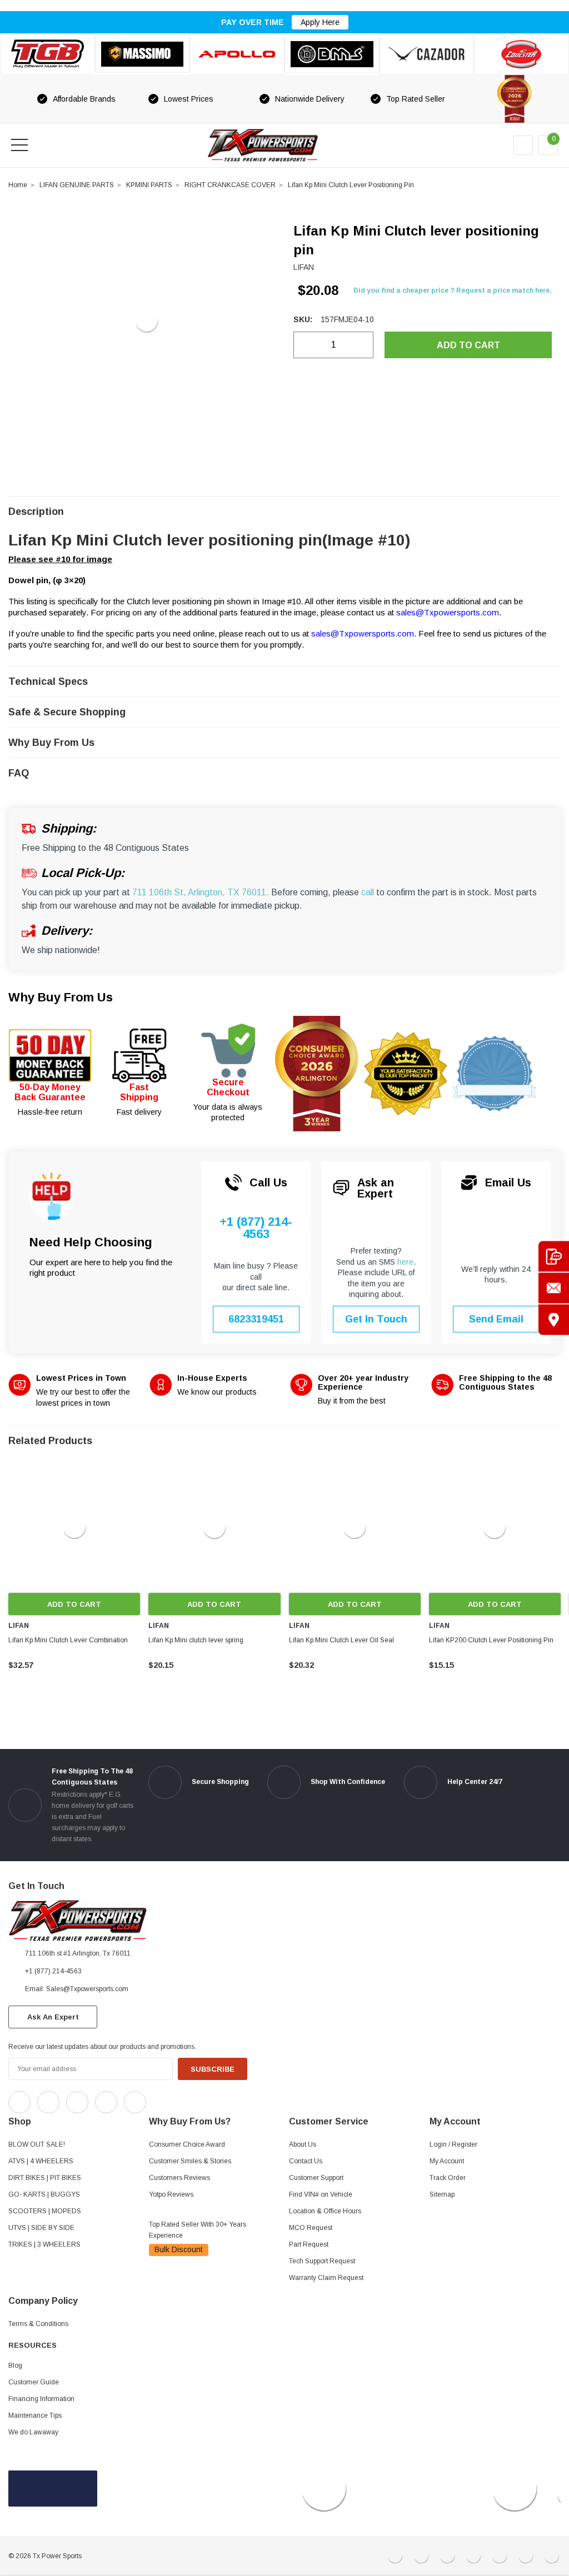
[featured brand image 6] (521, 54)
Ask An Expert (53, 2017)
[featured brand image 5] (427, 54)
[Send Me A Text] (554, 1257)
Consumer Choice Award (187, 2144)
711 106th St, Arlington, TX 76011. (201, 892)
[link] (74, 1527)
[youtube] (184, 2099)
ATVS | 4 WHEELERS (41, 2161)
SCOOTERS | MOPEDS (45, 2211)
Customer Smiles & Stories (190, 2161)
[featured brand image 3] (237, 54)
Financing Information (41, 2399)
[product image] (146, 321)
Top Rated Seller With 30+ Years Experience (198, 2230)
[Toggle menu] (19, 145)
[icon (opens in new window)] (19, 2102)
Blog (15, 2365)
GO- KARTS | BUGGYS (44, 2194)
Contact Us (306, 2161)
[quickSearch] (46, 145)
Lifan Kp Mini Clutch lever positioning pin (351, 185)
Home (18, 185)
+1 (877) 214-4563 (256, 1228)
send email (496, 1319)
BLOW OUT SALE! (37, 2144)
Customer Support (316, 2178)
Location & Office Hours (325, 2211)
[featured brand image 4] (332, 54)
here (405, 1262)
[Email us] (554, 1288)
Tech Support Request (322, 2261)
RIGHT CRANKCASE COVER (230, 185)
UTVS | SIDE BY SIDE (41, 2228)
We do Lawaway (33, 2432)
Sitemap (442, 2194)
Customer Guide (34, 2382)
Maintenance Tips (35, 2415)
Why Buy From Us (61, 997)
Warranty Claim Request (326, 2278)
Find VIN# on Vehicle (321, 2194)
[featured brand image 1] (143, 54)
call (368, 892)
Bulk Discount (179, 2249)
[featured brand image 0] (48, 54)
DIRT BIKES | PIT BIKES (45, 2178)
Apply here (320, 22)
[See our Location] (554, 1320)
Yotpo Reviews (171, 2194)
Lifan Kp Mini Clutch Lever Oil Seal (341, 1640)
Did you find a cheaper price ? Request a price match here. (453, 290)
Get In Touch (376, 1319)
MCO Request (311, 2228)
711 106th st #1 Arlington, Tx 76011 (78, 1953)
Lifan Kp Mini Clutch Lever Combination (68, 1640)
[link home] (263, 145)
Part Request (309, 2244)
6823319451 (256, 1319)
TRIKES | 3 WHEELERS (44, 2244)
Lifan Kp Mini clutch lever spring (196, 1640)
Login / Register (453, 2144)
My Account (447, 2161)
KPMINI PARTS (149, 185)
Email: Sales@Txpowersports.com (77, 1989)
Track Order (448, 2178)
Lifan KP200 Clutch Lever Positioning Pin (491, 1640)
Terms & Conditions (38, 2324)
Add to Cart (74, 1604)
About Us (303, 2144)
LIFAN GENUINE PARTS (77, 185)
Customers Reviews (179, 2178)
